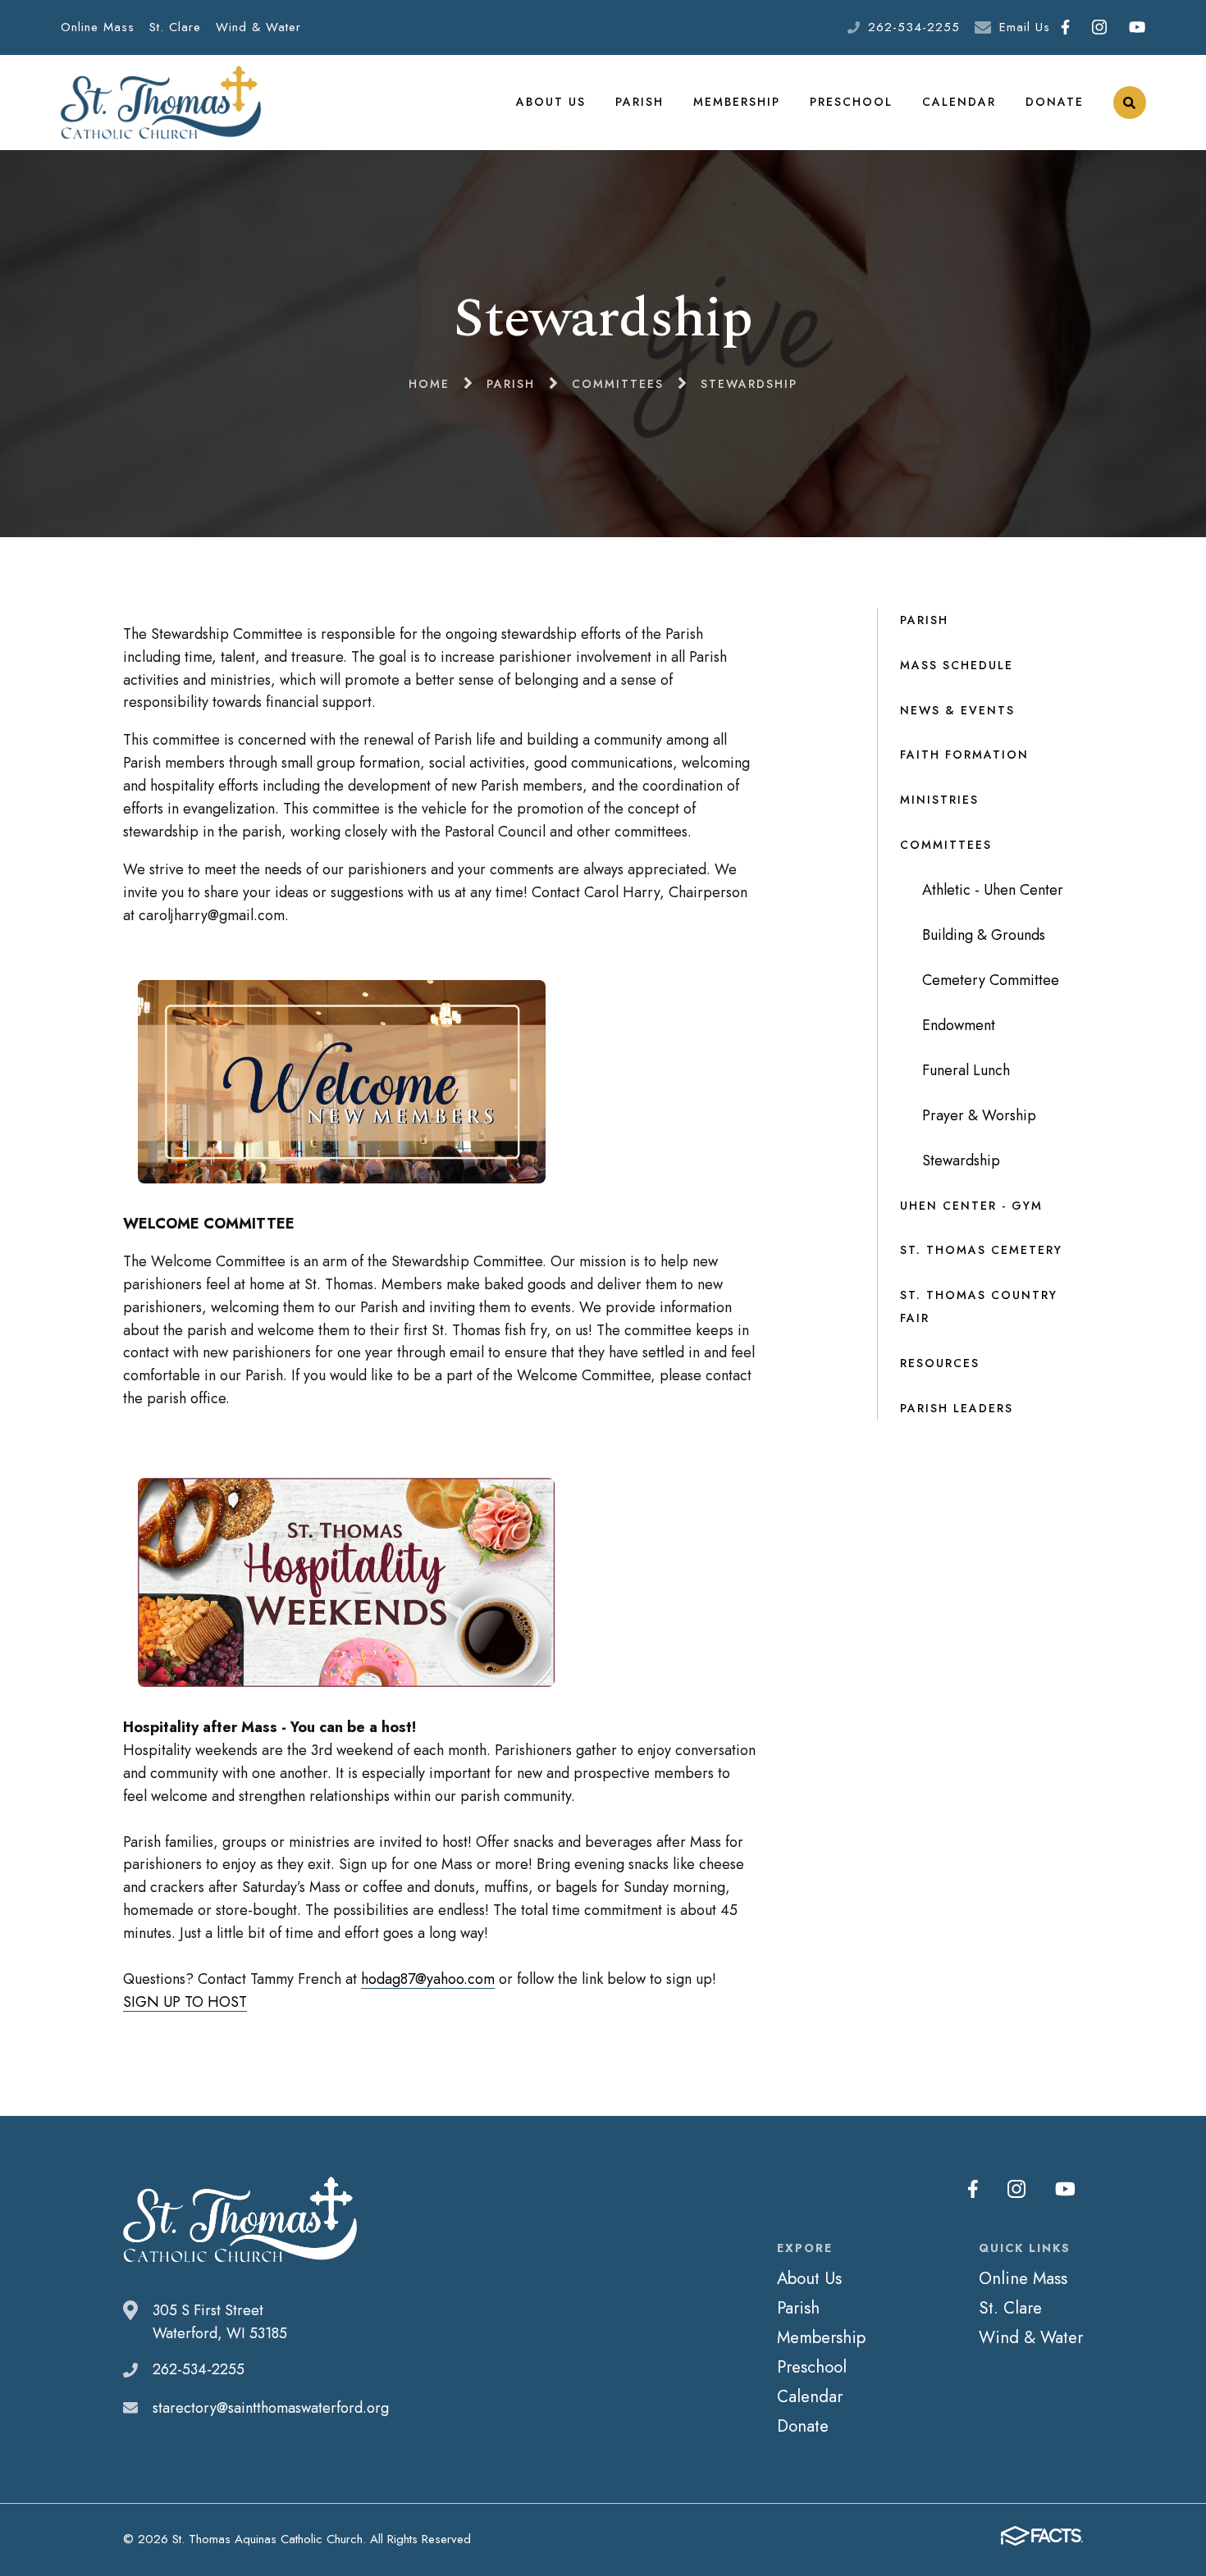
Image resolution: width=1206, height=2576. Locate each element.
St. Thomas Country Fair (979, 1306)
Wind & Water (258, 27)
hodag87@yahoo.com (428, 1979)
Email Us (1025, 27)
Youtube (1137, 27)
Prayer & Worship (979, 1115)
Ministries (939, 800)
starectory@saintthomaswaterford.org (271, 2408)
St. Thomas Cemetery (981, 1250)
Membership (737, 102)
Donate (1055, 102)
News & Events (957, 710)
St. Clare (175, 27)
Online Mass (98, 27)
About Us (551, 102)
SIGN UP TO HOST (185, 2002)
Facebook (1066, 27)
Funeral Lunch (966, 1070)
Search (1130, 103)
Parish (640, 102)
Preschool (851, 102)
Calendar (959, 102)
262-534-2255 (914, 27)
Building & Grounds (984, 935)
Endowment (959, 1025)
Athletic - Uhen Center (993, 890)
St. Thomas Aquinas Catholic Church (161, 103)
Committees (946, 845)
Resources (940, 1363)
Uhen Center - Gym (971, 1206)
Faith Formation (964, 755)
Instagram (1100, 27)
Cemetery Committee (991, 980)
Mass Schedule (957, 665)
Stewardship (961, 1160)
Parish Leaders (957, 1408)
